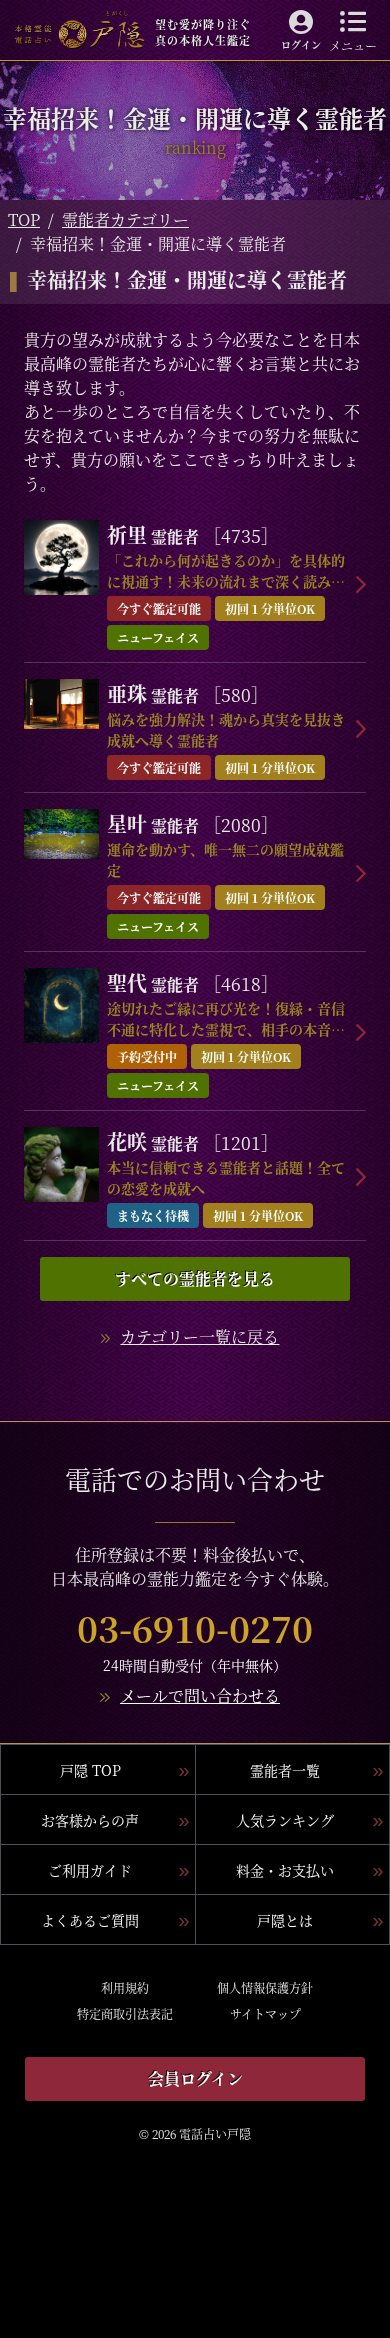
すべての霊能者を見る (195, 1278)
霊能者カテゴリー (125, 219)
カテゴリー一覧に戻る (199, 1336)
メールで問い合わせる (200, 1695)
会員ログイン (195, 2078)
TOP (24, 219)
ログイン (301, 44)
